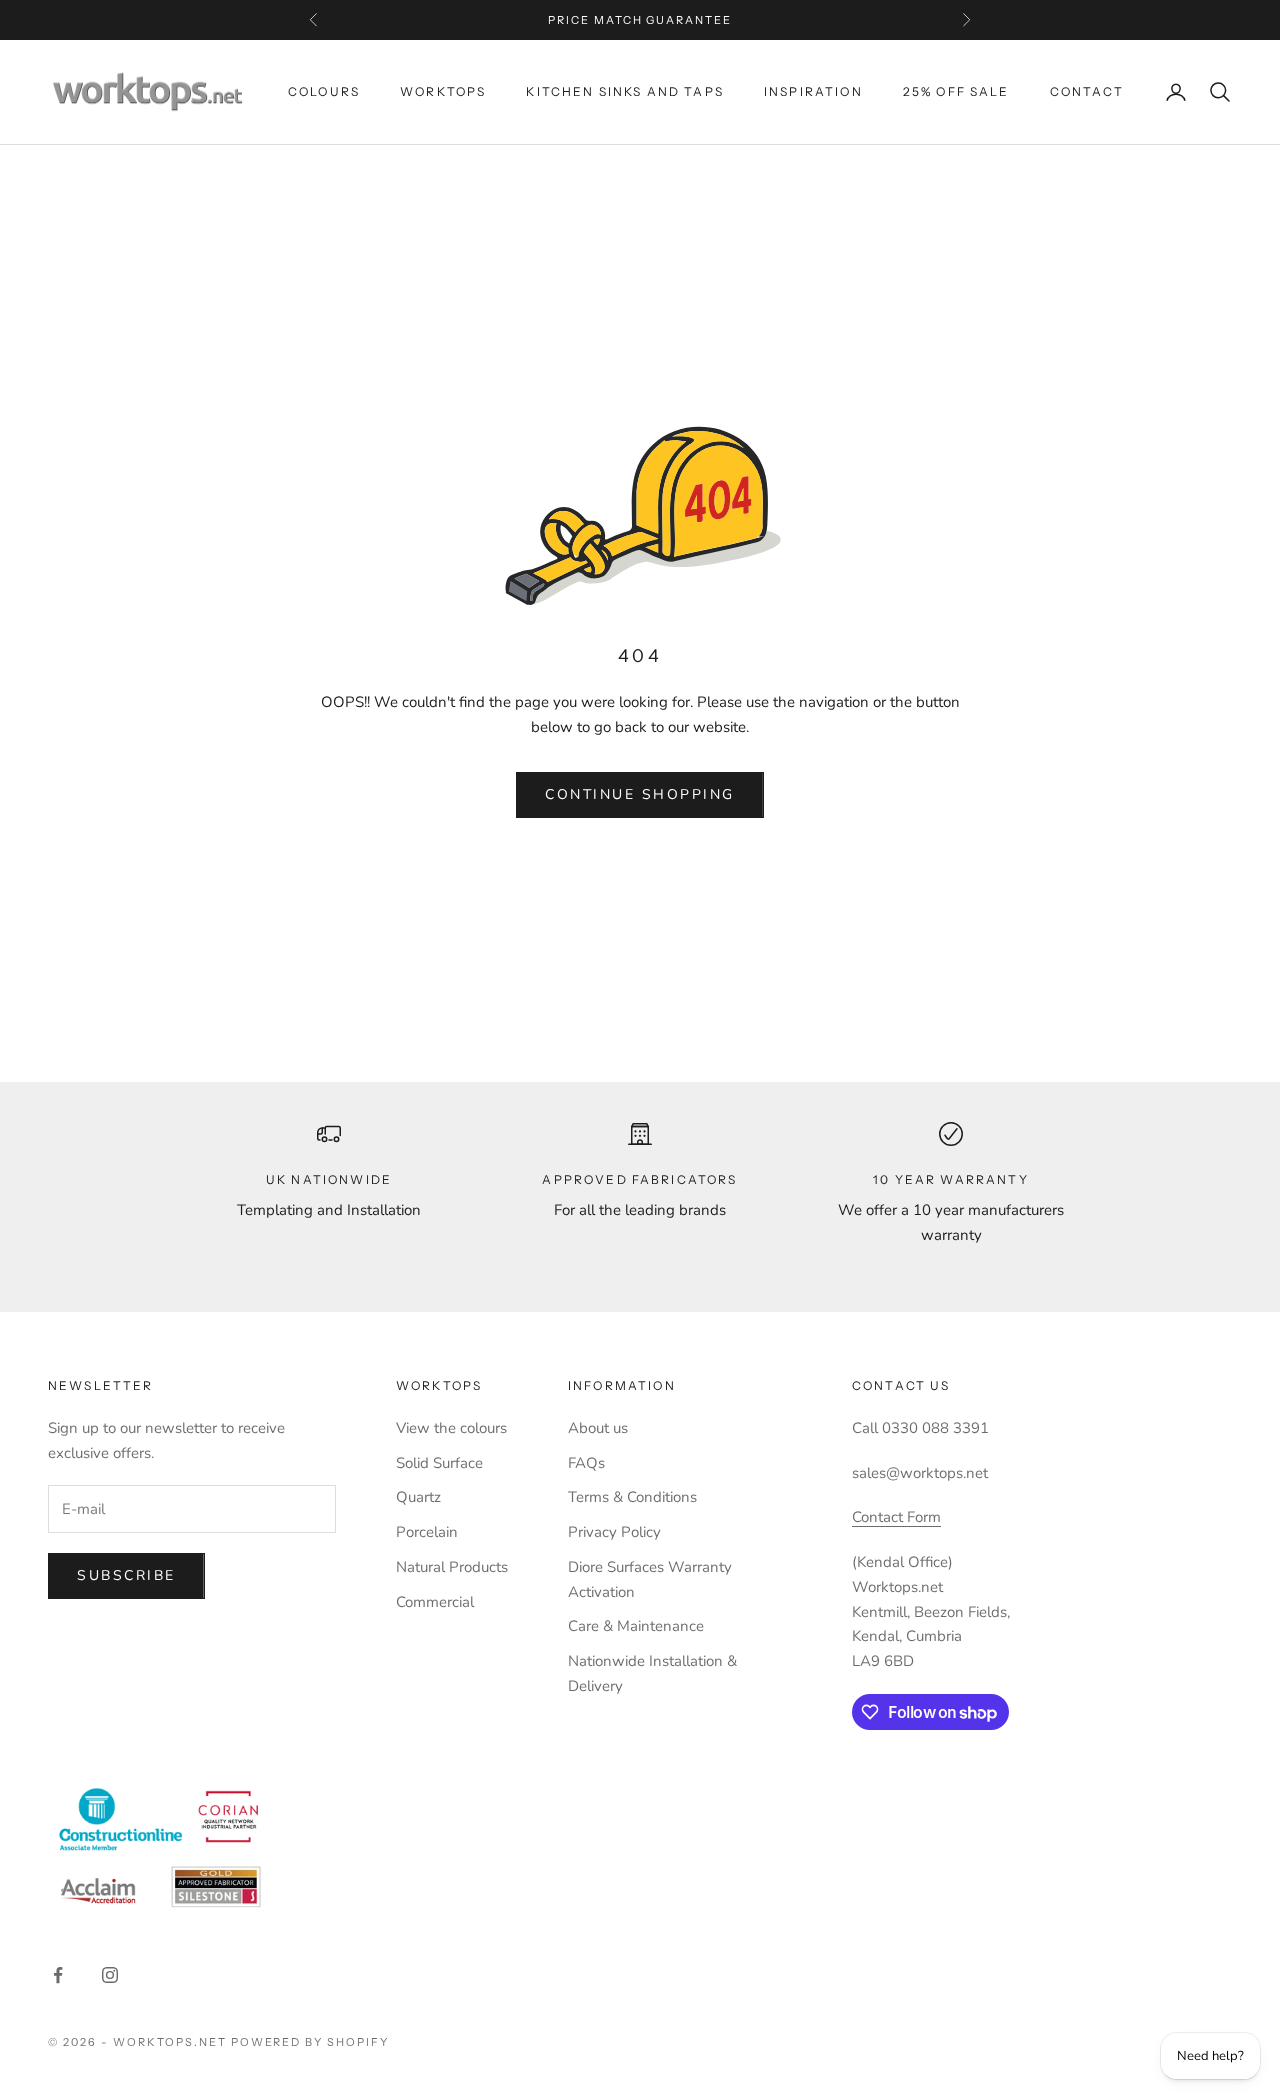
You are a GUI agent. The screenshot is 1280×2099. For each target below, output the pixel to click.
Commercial (435, 1602)
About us (598, 1428)
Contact (1087, 91)
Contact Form (896, 1517)
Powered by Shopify (310, 2042)
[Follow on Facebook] (58, 1975)
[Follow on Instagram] (110, 1975)
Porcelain (427, 1532)
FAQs (586, 1463)
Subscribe (126, 1575)
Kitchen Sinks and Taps (625, 91)
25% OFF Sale (956, 91)
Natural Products (452, 1567)
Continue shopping (640, 794)
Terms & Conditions (632, 1497)
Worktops (443, 91)
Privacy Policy (614, 1532)
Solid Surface (439, 1463)
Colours (324, 91)
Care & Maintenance (636, 1626)
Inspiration (813, 91)
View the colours (451, 1428)
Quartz (418, 1497)
